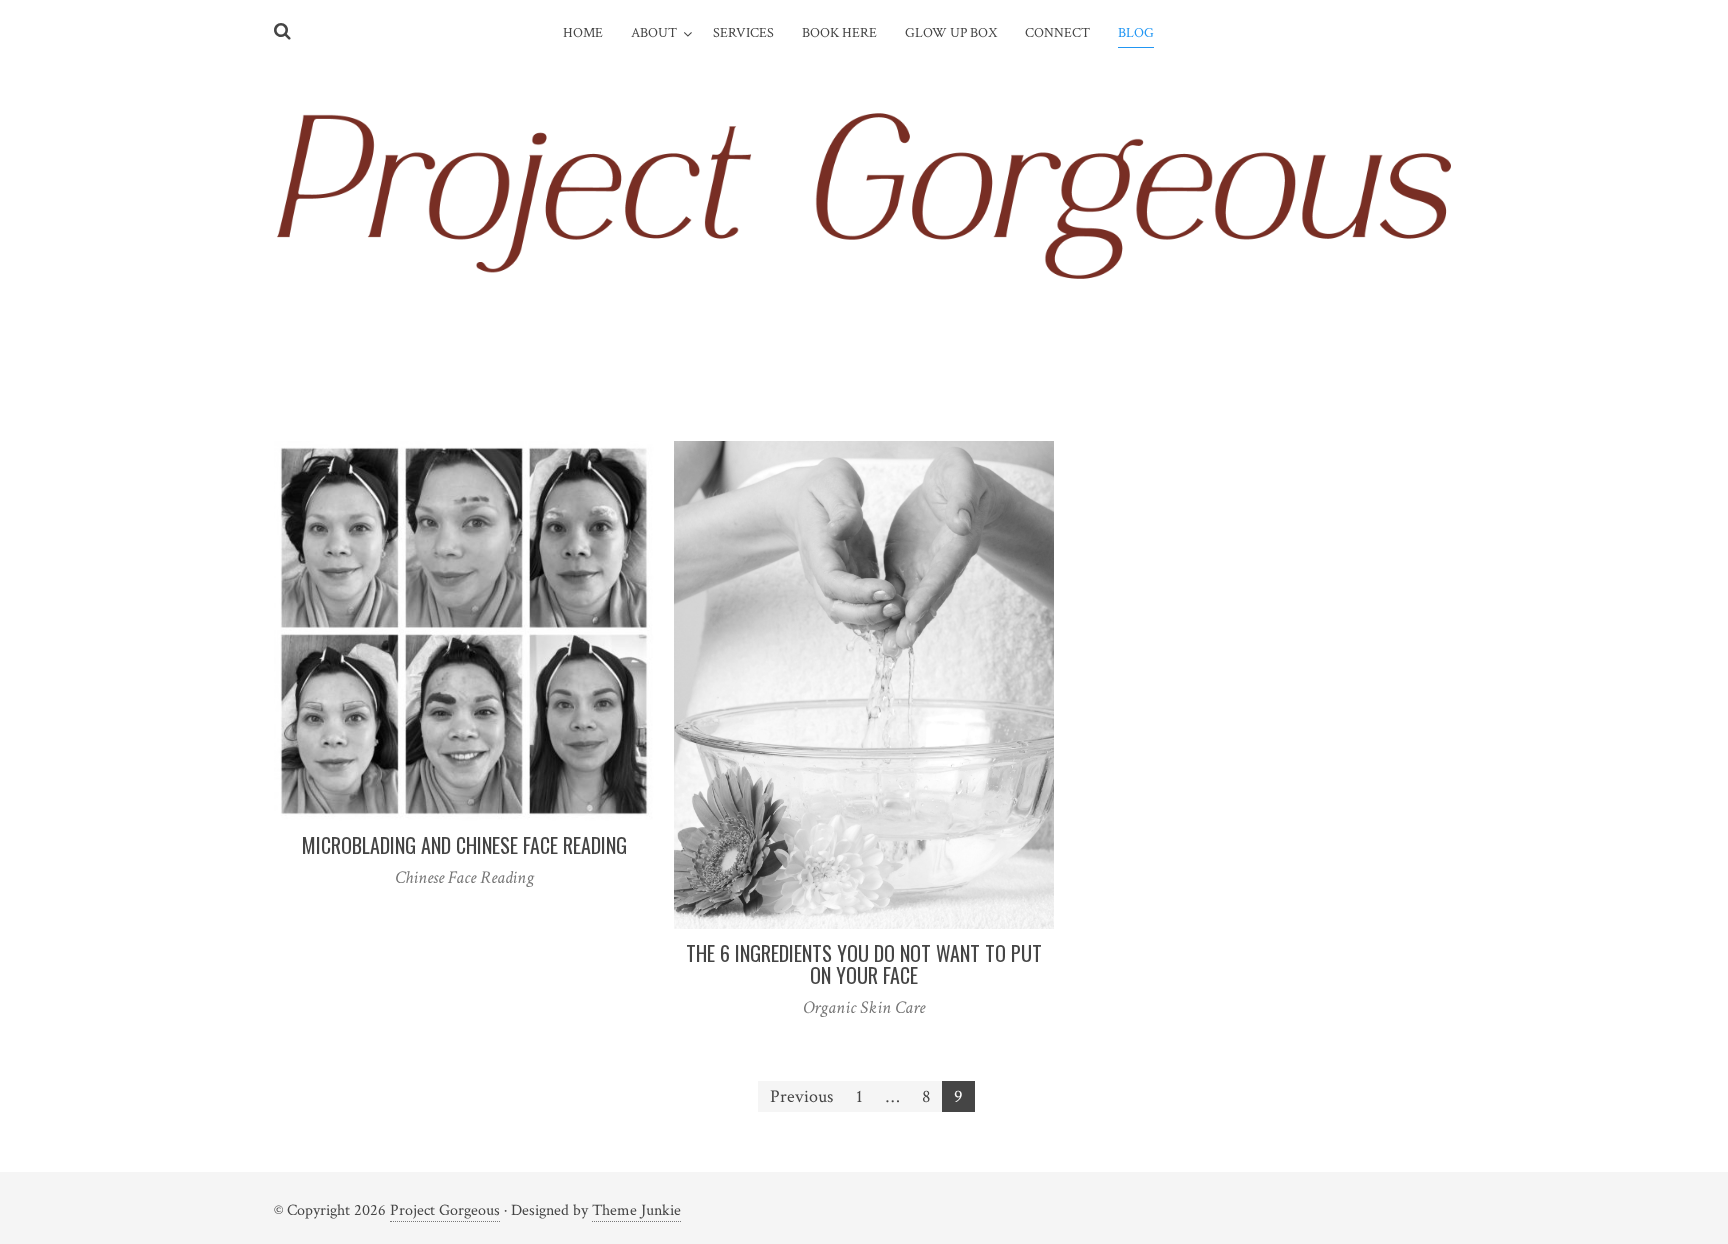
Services (743, 33)
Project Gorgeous (445, 1210)
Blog (1136, 33)
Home (583, 33)
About (654, 33)
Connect (1057, 33)
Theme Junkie (636, 1210)
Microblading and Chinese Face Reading (464, 845)
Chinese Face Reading (464, 877)
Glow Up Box (951, 33)
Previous (801, 1096)
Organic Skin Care (864, 1007)
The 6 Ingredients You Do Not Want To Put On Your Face (864, 964)
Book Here (839, 33)
